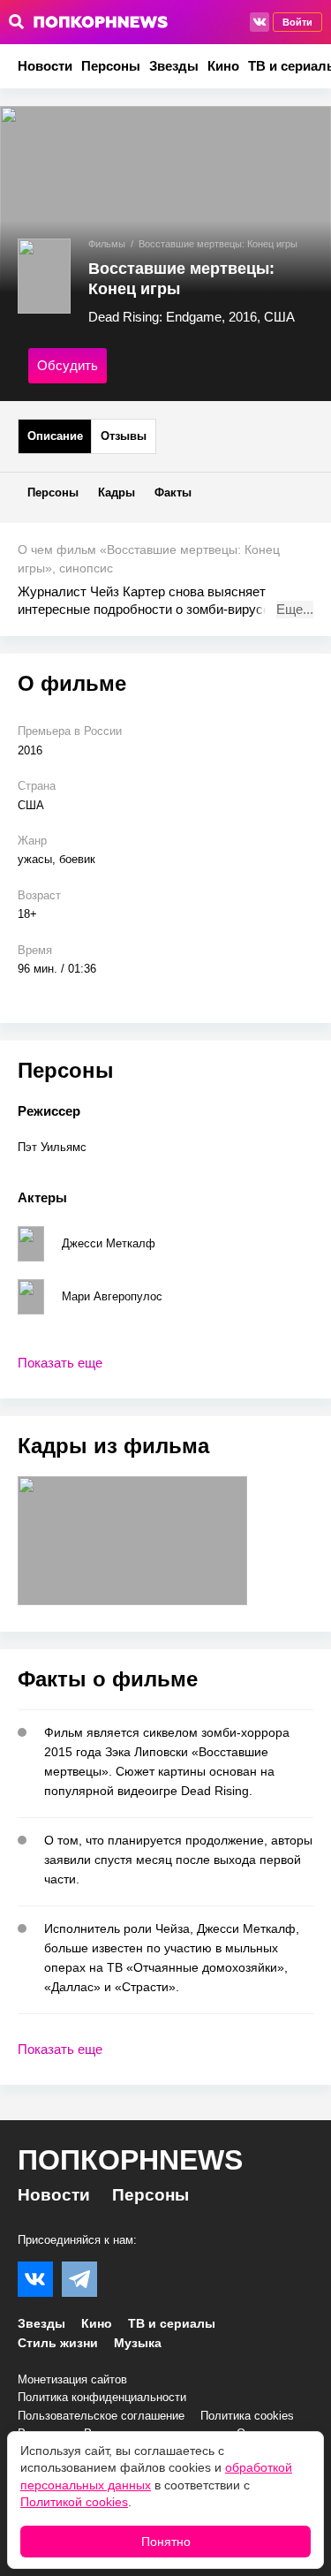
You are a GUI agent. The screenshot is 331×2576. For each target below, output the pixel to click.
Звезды (174, 66)
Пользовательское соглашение (101, 2416)
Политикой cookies (74, 2502)
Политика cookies (247, 2416)
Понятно (166, 2542)
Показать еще (60, 1363)
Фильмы (107, 244)
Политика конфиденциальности (102, 2397)
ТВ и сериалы (172, 2323)
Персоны (111, 66)
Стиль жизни (58, 2343)
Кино (223, 66)
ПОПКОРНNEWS (130, 2160)
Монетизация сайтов (72, 2379)
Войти (297, 22)
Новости (45, 66)
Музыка (138, 2343)
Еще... (295, 609)
